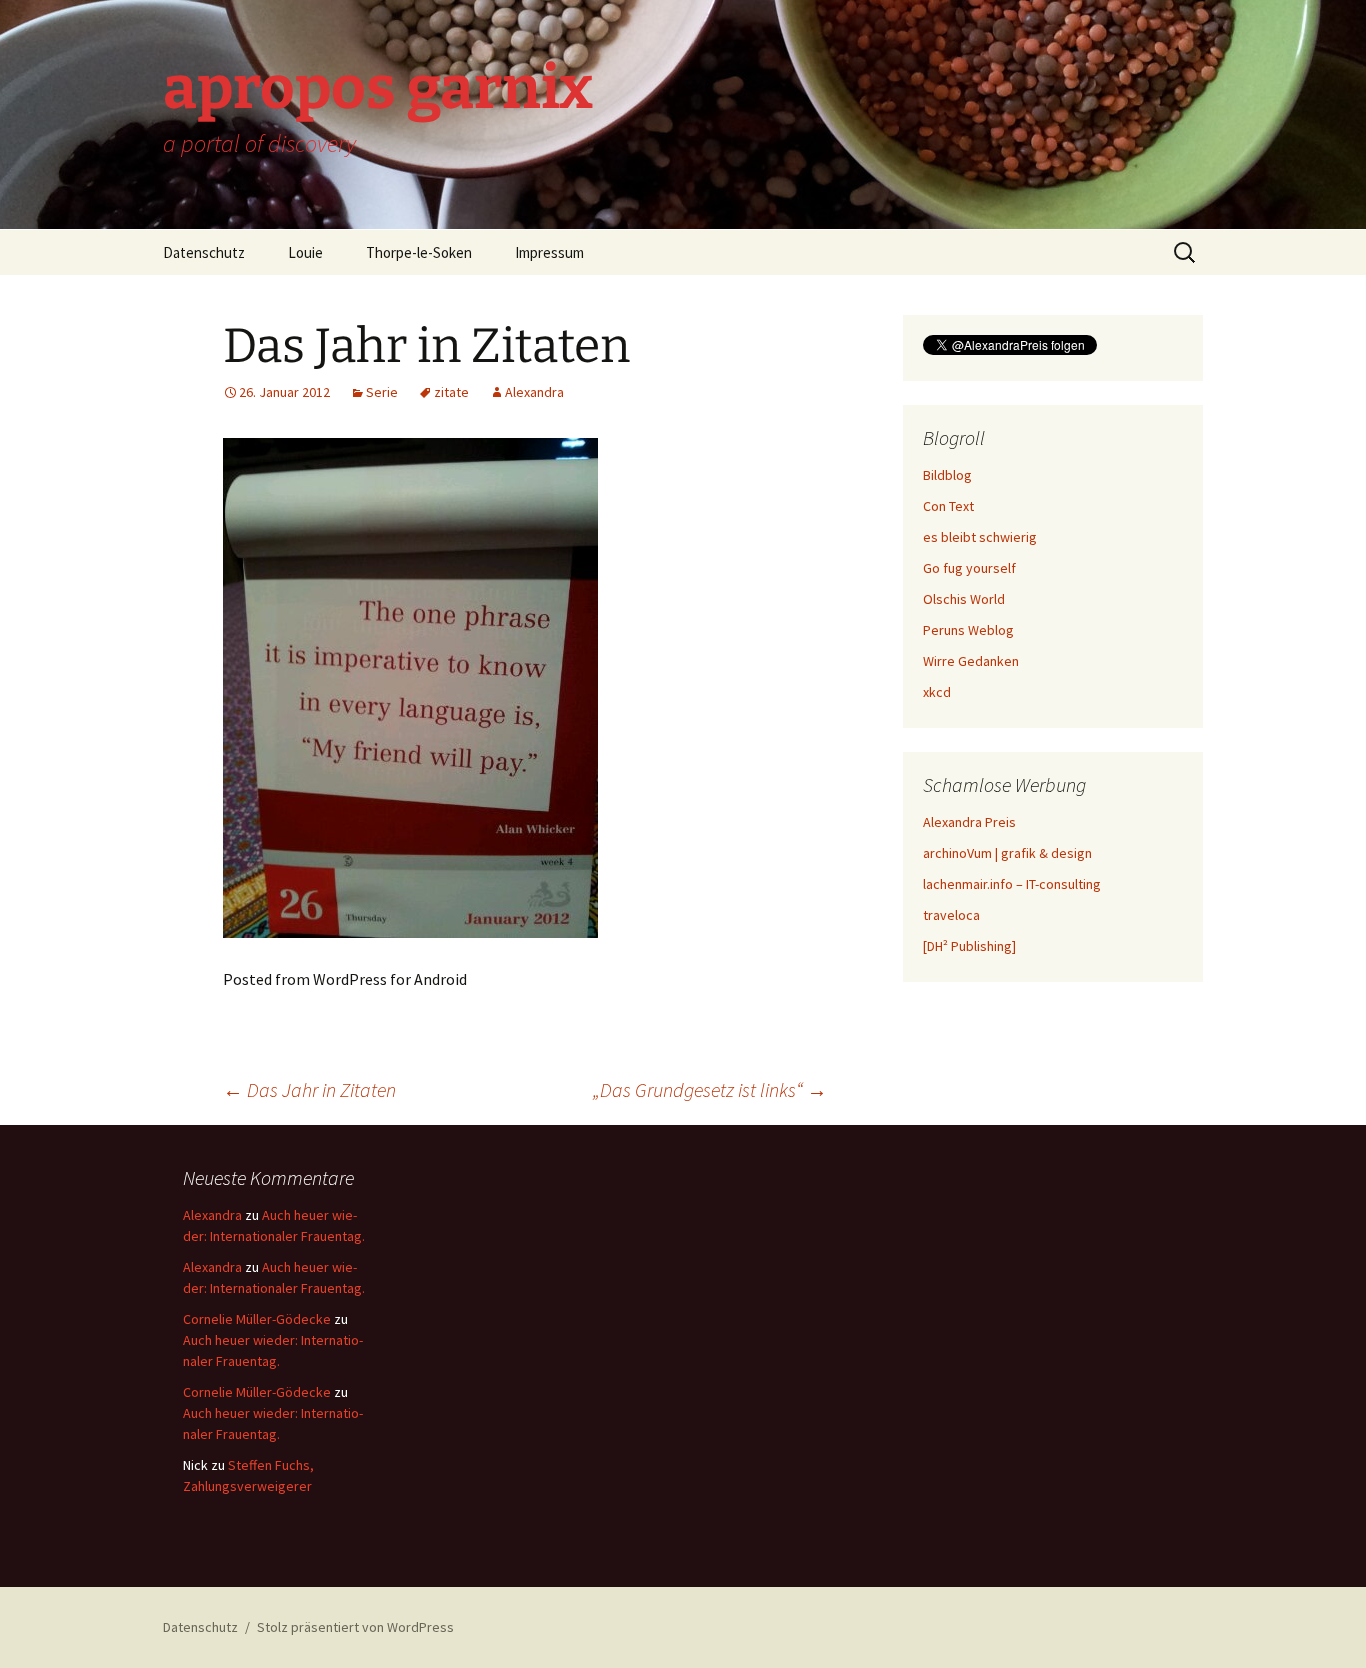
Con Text (948, 506)
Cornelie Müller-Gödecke (257, 1319)
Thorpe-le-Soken (419, 252)
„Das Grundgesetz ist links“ (710, 1089)
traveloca (951, 915)
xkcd (937, 692)
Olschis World (964, 599)
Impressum (549, 252)
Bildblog (947, 475)
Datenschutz (204, 252)
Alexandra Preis (969, 822)
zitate (451, 392)
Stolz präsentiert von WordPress (355, 1627)
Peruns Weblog (968, 630)
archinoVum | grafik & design (1007, 853)
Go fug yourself (969, 568)
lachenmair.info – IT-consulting (1012, 884)
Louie (305, 252)
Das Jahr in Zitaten (309, 1089)
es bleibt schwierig (980, 537)
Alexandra (534, 392)
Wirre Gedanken (971, 661)
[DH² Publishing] (969, 946)
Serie (382, 392)
